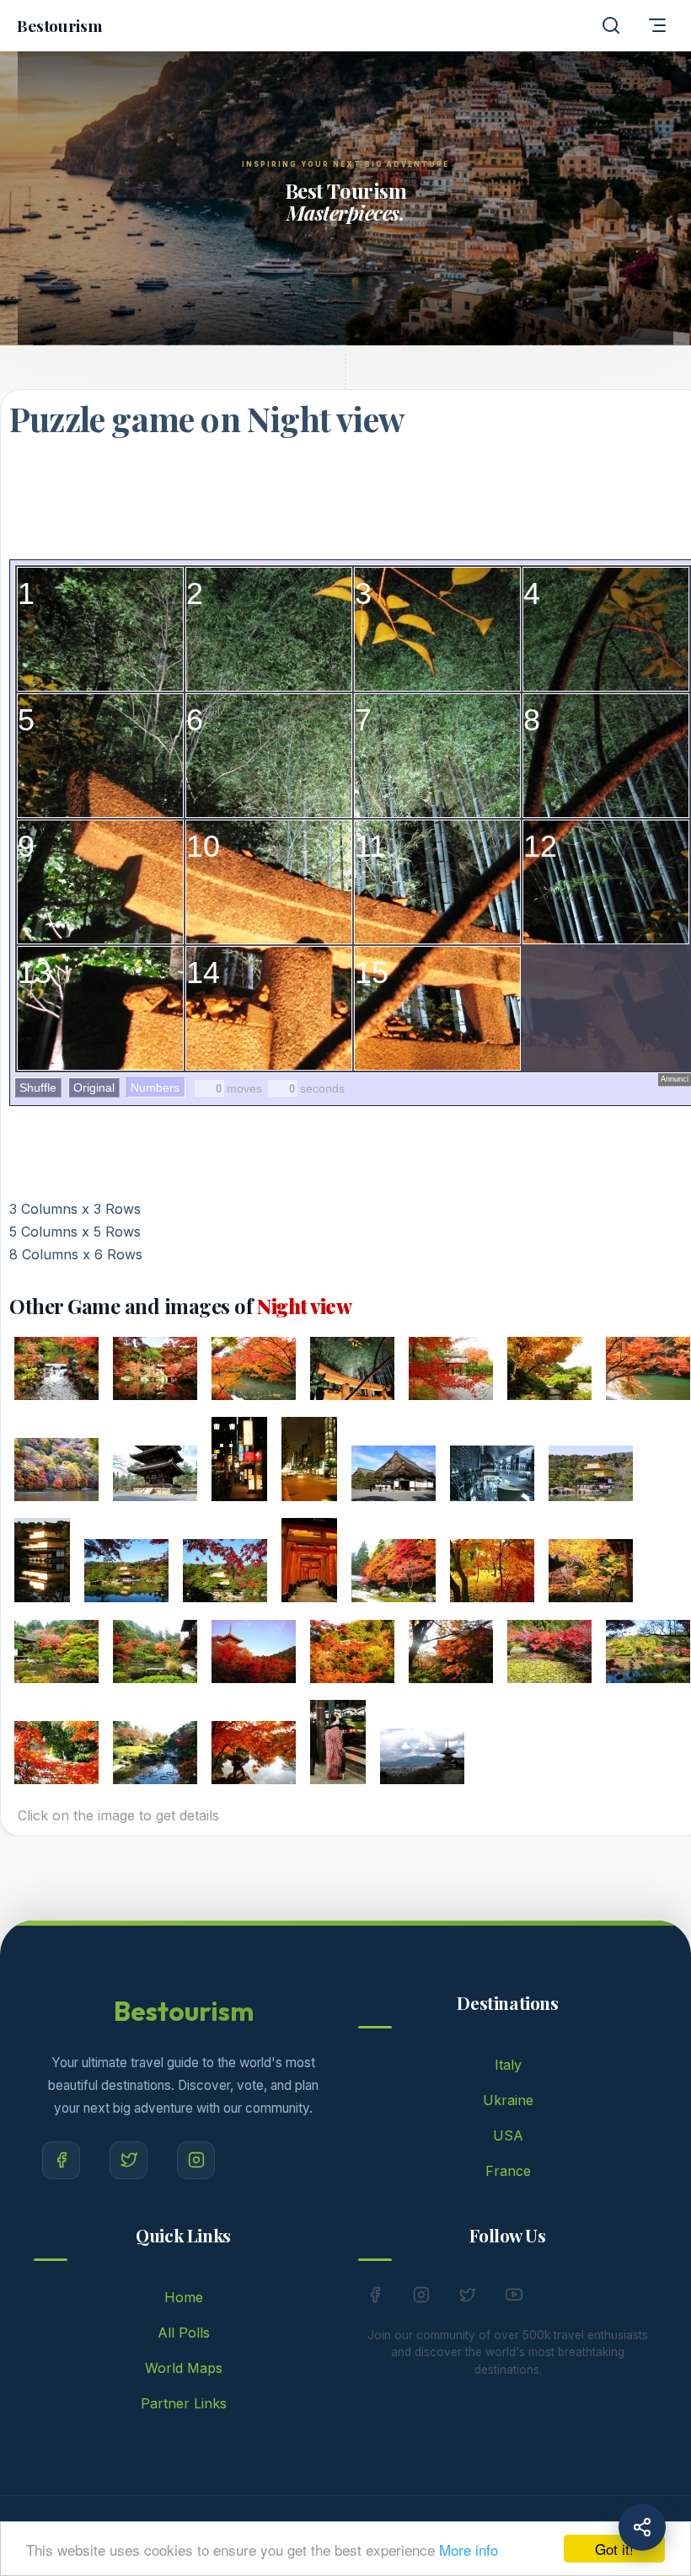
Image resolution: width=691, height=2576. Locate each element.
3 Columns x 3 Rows (75, 1209)
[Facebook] (61, 2160)
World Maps (184, 2368)
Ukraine (508, 2100)
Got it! (614, 2549)
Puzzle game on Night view (206, 418)
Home (184, 2297)
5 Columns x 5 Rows (75, 1232)
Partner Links (184, 2403)
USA (508, 2135)
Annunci (675, 1079)
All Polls (184, 2333)
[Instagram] (196, 2160)
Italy (508, 2065)
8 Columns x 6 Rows (76, 1254)
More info (469, 2549)
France (508, 2171)
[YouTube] (514, 2298)
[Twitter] (129, 2160)
